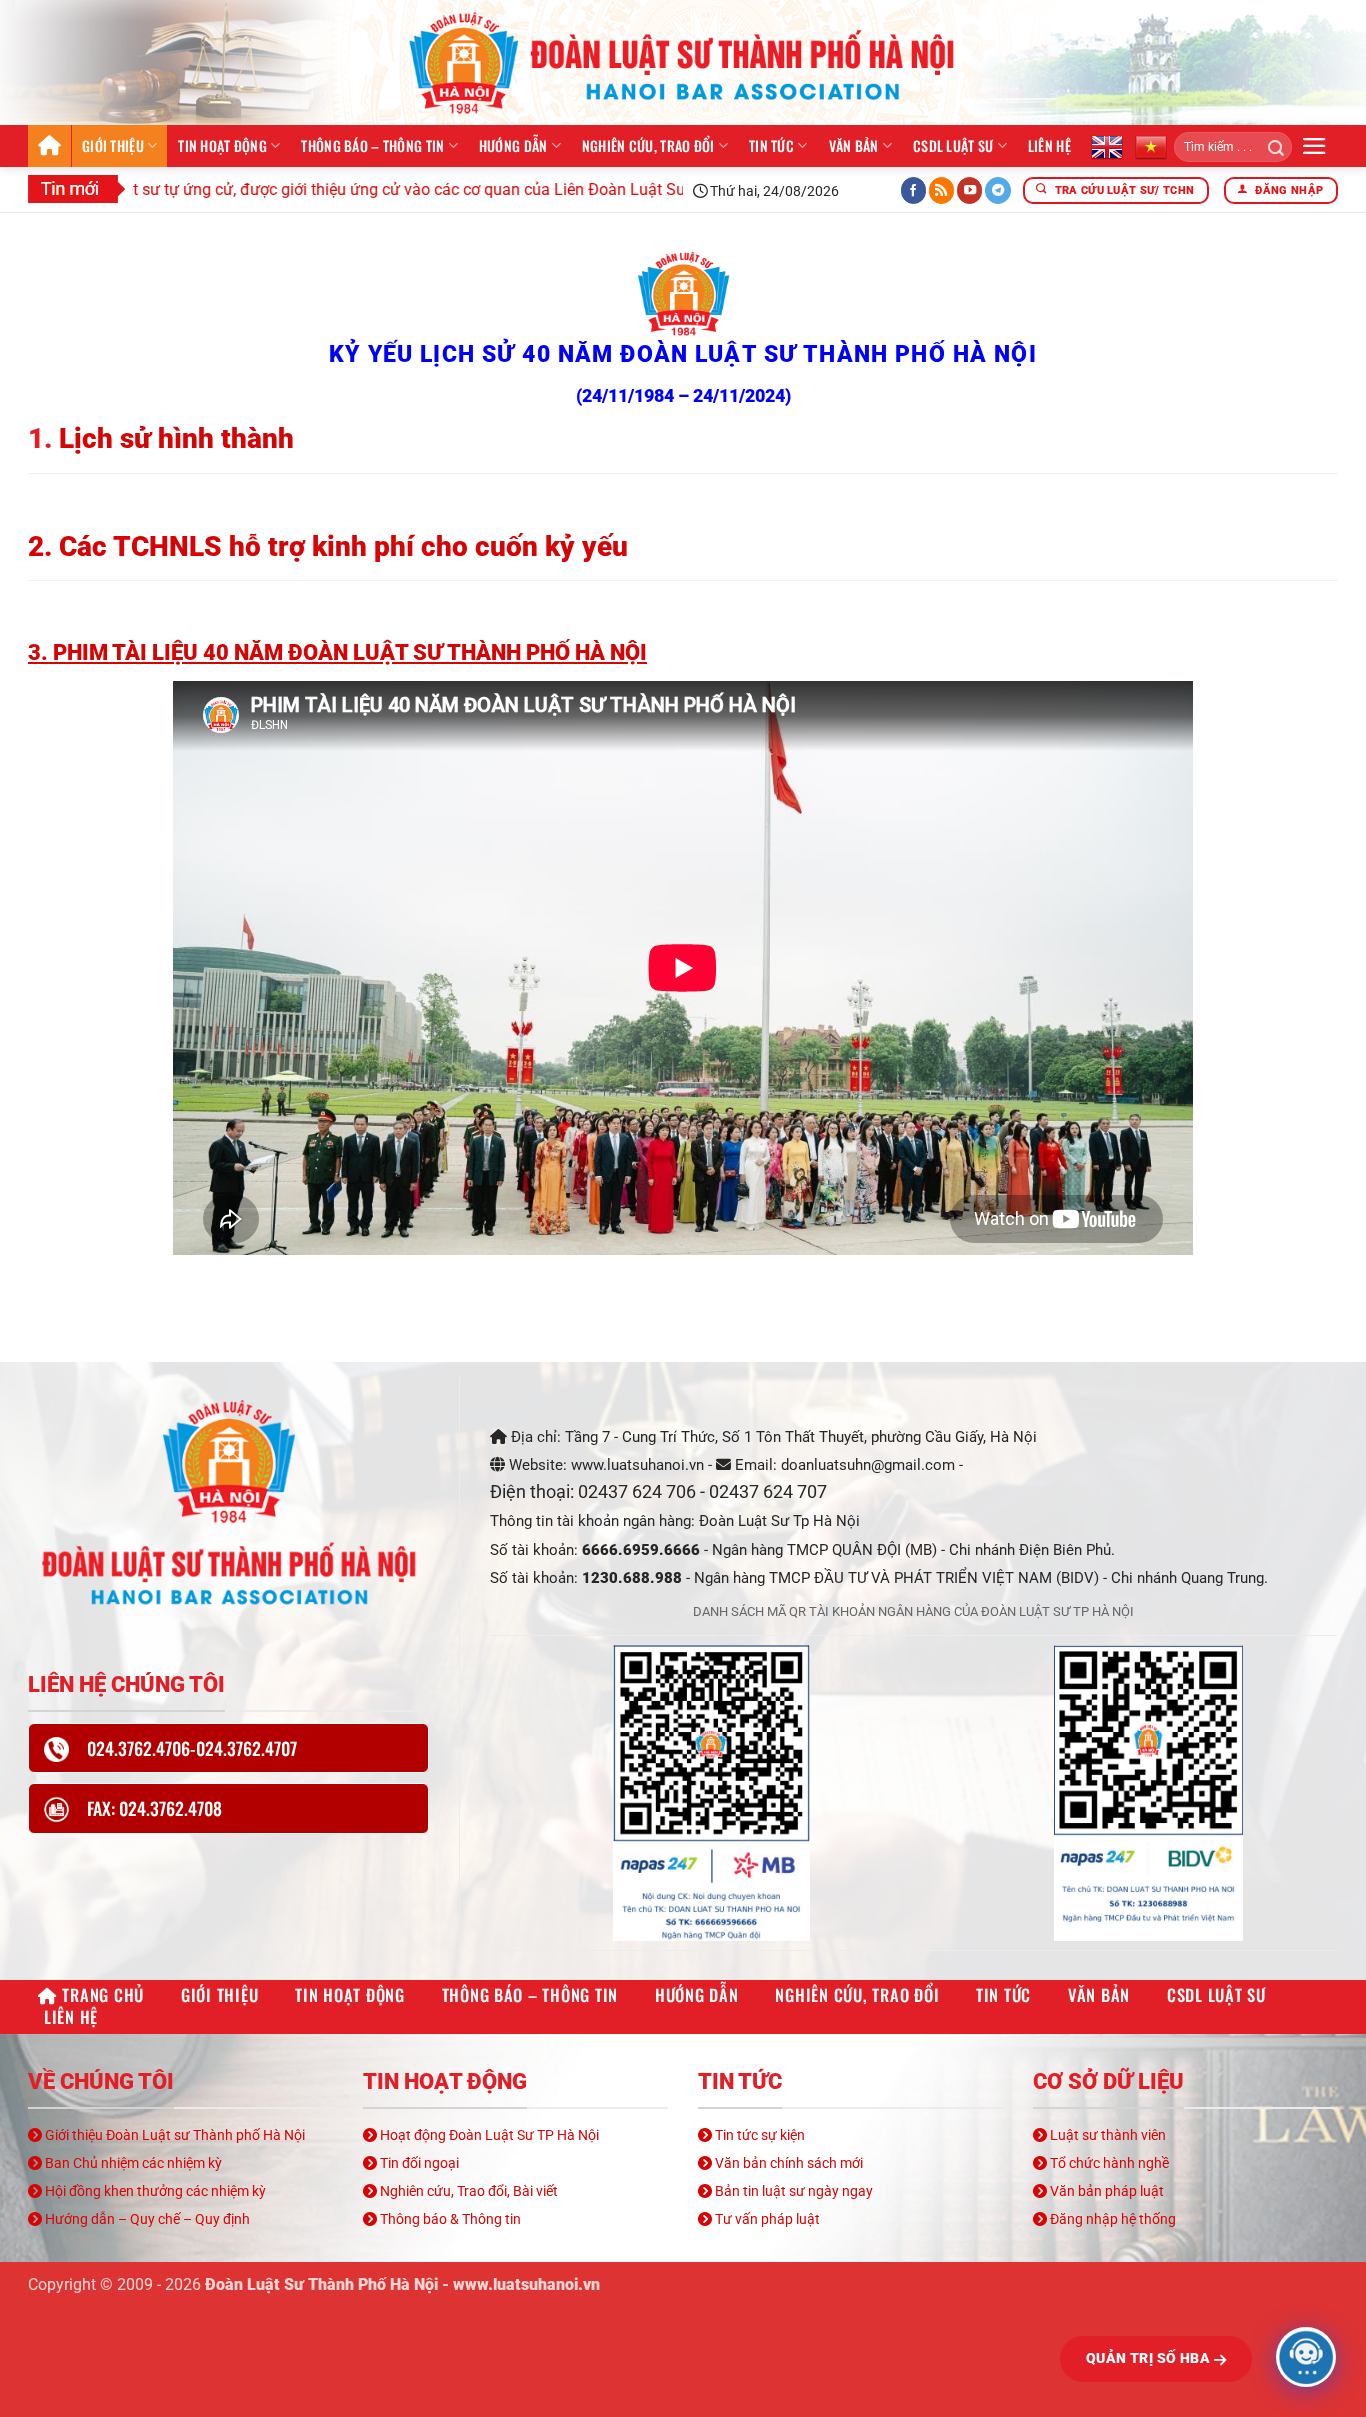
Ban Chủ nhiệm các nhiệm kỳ (132, 2163)
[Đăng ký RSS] (942, 190)
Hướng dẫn (513, 145)
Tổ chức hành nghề (1108, 2163)
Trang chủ (49, 146)
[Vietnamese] (1151, 146)
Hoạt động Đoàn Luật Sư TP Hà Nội (488, 2135)
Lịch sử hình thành (176, 438)
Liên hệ (1049, 145)
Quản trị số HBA (1150, 2358)
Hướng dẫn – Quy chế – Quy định (146, 2219)
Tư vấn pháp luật (766, 2219)
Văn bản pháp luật (1105, 2191)
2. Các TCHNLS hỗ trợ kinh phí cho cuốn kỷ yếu (328, 546)
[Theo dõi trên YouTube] (970, 190)
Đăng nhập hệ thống (1111, 2219)
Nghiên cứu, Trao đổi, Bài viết (467, 2191)
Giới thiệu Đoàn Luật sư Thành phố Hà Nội (173, 2135)
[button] (1314, 146)
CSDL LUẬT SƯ (953, 145)
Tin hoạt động (222, 145)
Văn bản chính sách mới (787, 2163)
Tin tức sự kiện (758, 2135)
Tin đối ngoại (418, 2163)
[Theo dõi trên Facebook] (914, 190)
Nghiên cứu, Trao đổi (648, 145)
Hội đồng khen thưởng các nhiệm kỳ (154, 2191)
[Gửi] (1269, 147)
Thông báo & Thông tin (449, 2219)
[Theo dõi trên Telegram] (998, 190)
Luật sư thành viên (1106, 2135)
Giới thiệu (113, 145)
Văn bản (854, 145)
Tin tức (771, 145)
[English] (1107, 146)
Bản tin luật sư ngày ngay (792, 2191)
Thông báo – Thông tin (372, 145)
